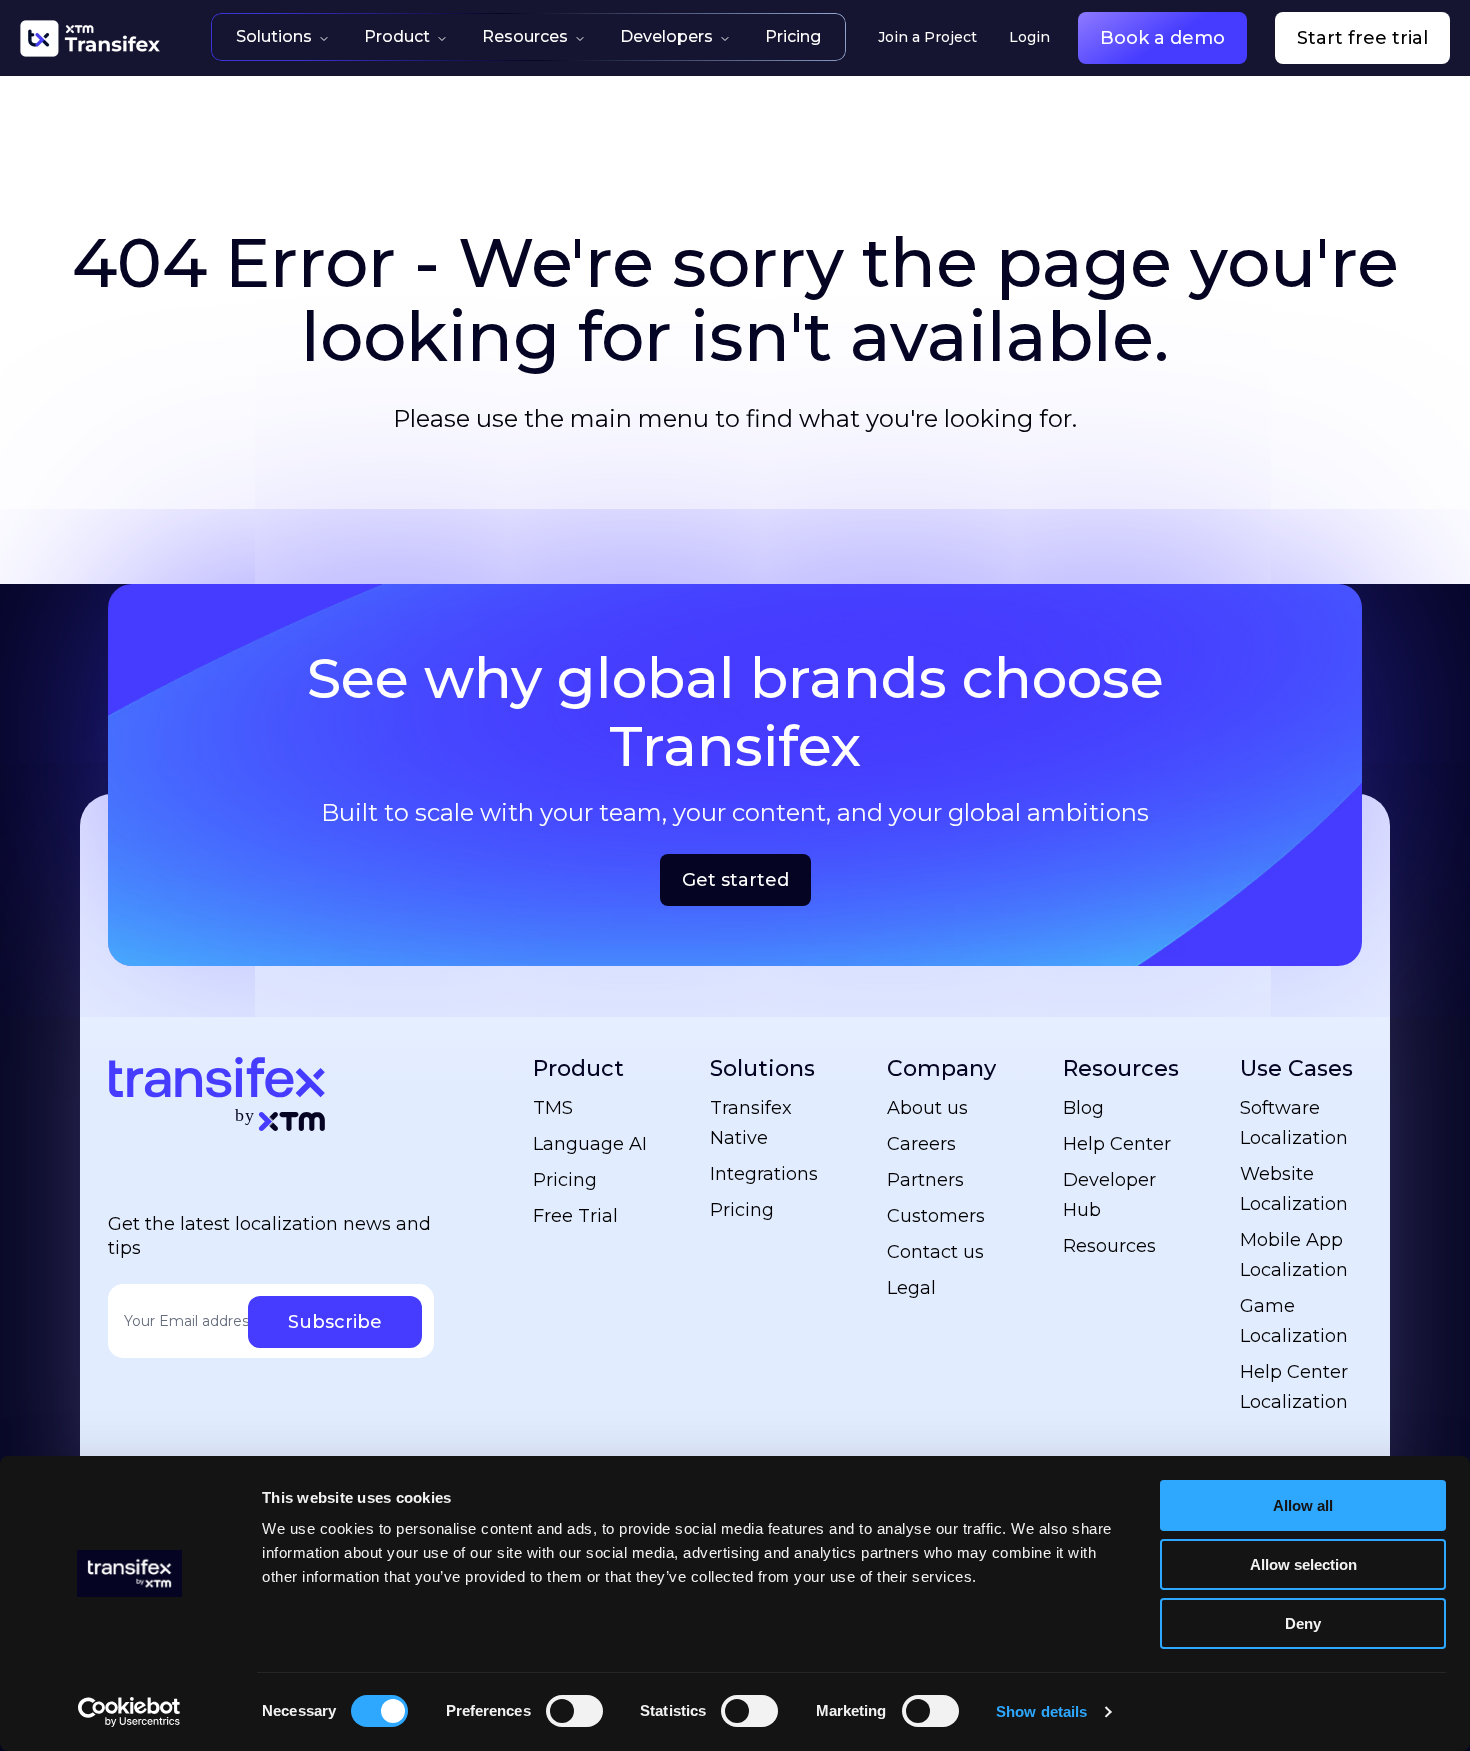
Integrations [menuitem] (764, 1174)
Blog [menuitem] (1083, 1108)
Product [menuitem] (578, 1068)
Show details (1041, 1711)
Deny (1303, 1623)
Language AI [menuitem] (590, 1144)
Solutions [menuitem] (762, 1068)
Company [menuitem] (941, 1068)
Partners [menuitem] (925, 1180)
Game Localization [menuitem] (1294, 1321)
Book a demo (1162, 38)
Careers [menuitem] (921, 1144)
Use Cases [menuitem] (1296, 1068)
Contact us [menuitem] (935, 1252)
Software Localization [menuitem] (1294, 1123)
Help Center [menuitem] (1117, 1144)
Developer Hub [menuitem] (1109, 1195)
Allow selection (1303, 1564)
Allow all (1303, 1505)
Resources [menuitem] (1121, 1068)
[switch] (574, 1711)
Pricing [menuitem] (565, 1180)
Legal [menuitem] (911, 1288)
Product (397, 36)
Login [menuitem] (1029, 37)
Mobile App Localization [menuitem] (1294, 1255)
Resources (525, 36)
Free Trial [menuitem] (575, 1216)
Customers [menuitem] (936, 1216)
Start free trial (1362, 38)
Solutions (274, 36)
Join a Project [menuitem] (927, 37)
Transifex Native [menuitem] (751, 1123)
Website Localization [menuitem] (1294, 1189)
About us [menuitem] (927, 1108)
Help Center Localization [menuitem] (1294, 1387)
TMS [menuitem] (553, 1108)
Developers (666, 36)
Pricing (793, 36)
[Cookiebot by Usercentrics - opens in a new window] (129, 1712)
